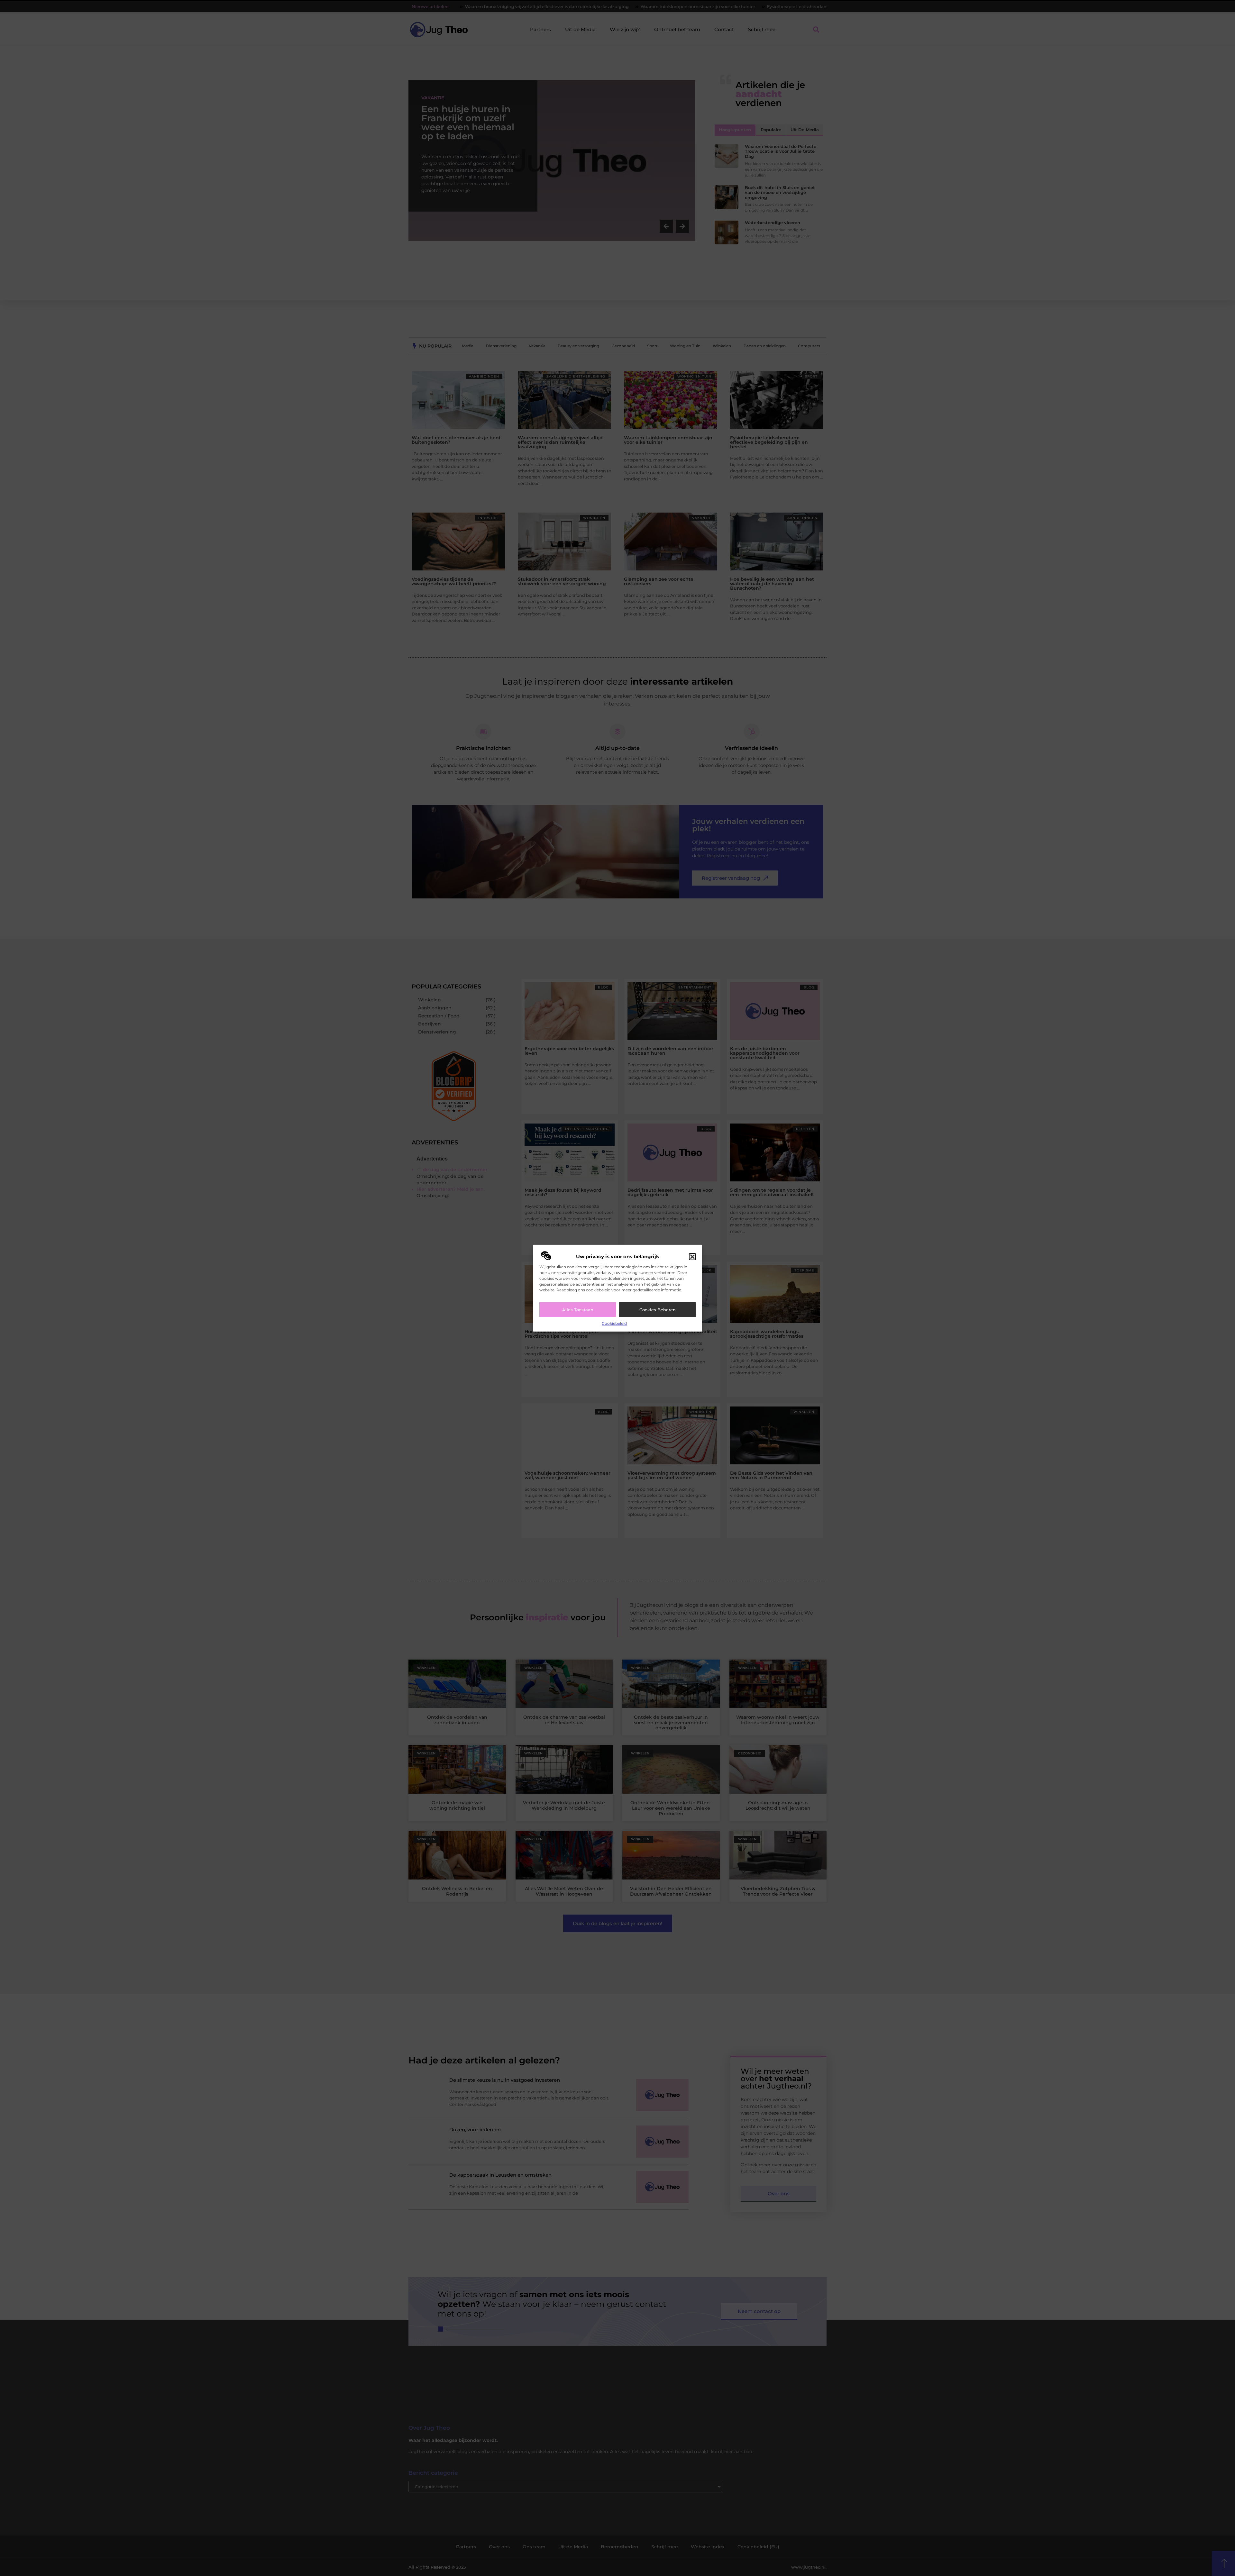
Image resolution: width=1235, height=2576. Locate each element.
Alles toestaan (578, 1310)
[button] (692, 1257)
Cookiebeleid (614, 1323)
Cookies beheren (658, 1310)
